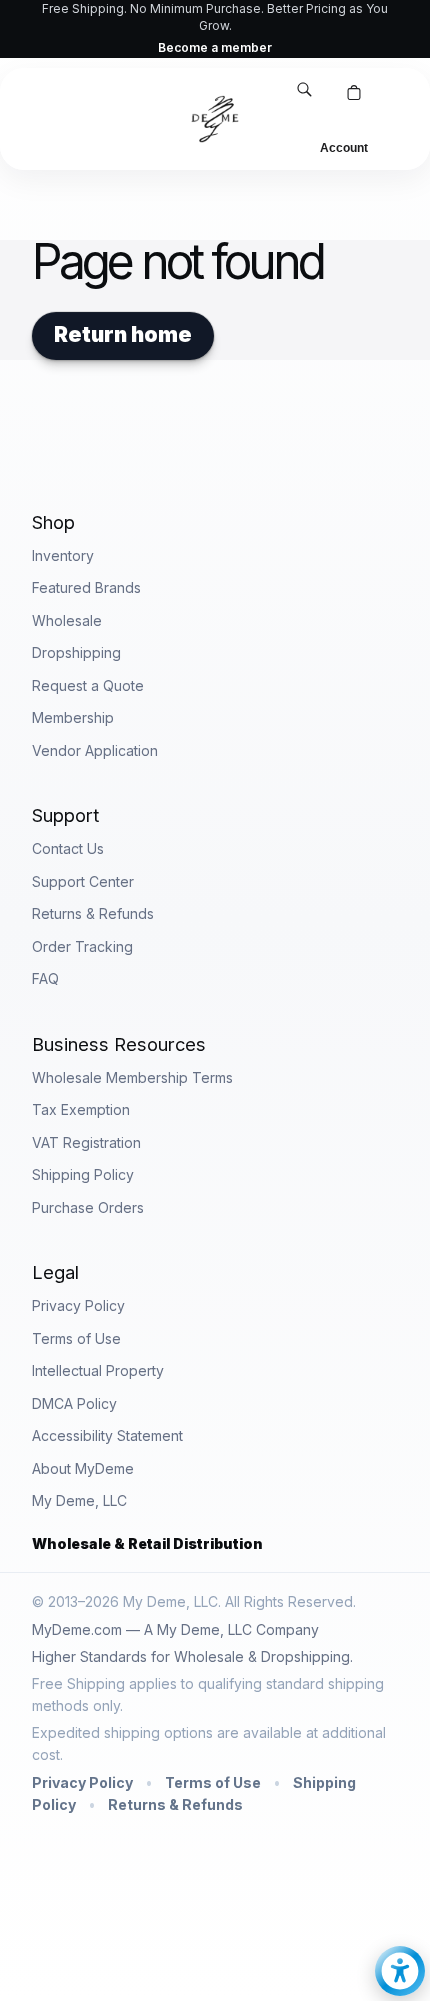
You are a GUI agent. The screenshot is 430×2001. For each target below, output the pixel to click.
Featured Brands (86, 587)
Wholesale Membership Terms (132, 1077)
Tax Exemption (81, 1109)
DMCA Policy (74, 1403)
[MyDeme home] (215, 119)
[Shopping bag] (354, 94)
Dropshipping (76, 652)
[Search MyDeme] (304, 91)
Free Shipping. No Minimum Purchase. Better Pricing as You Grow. (215, 28)
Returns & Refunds (93, 913)
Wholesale (67, 620)
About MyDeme (83, 1468)
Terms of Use (76, 1338)
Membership (73, 717)
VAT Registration (86, 1142)
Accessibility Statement (107, 1435)
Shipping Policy (83, 1174)
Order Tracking (82, 946)
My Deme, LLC (79, 1500)
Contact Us (68, 848)
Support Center (83, 881)
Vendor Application (95, 750)
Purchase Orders (88, 1207)
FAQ (45, 978)
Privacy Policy (78, 1305)
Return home (123, 334)
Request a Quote (88, 685)
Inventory (63, 555)
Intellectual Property (98, 1370)
